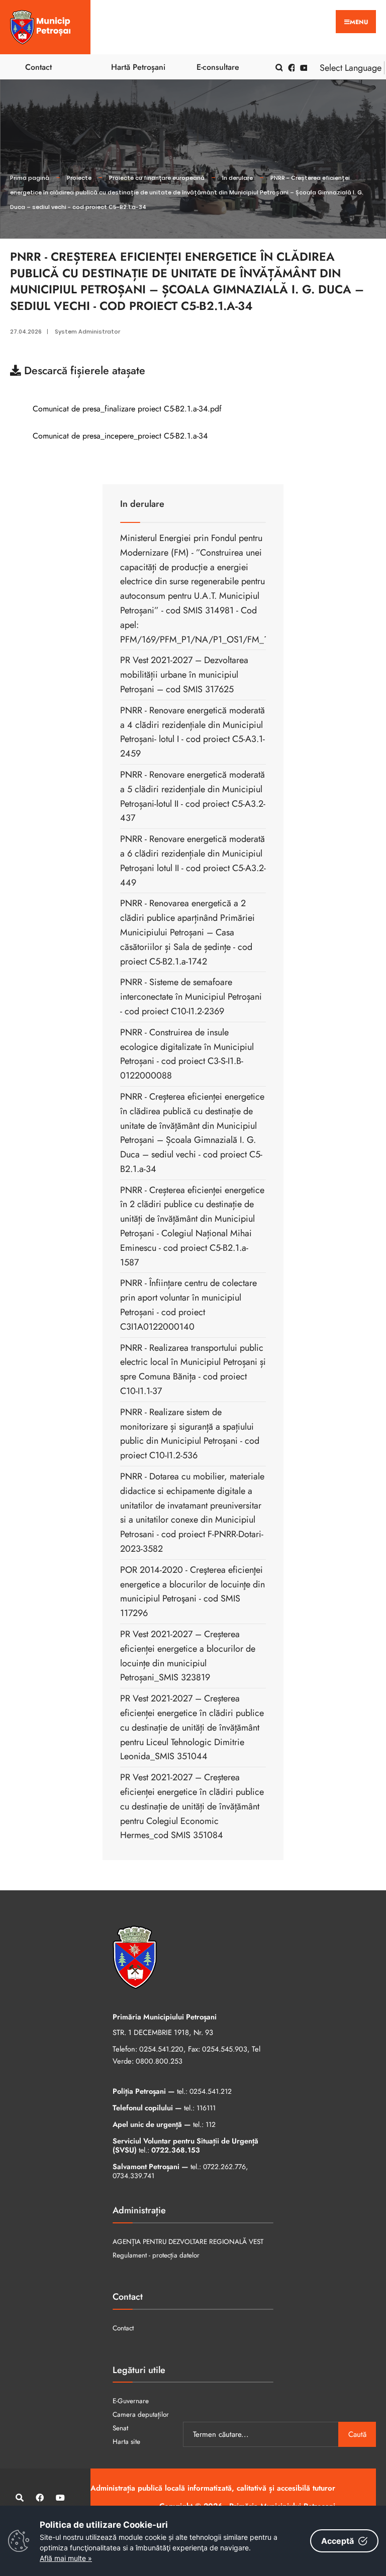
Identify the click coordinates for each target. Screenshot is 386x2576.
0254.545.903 (225, 2049)
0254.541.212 (211, 2091)
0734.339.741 (133, 2176)
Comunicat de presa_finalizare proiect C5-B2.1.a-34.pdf (126, 409)
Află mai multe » (66, 2558)
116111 (206, 2108)
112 (211, 2124)
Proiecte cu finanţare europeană (157, 178)
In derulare (237, 178)
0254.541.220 (161, 2049)
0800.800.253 (159, 2061)
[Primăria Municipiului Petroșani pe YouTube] (302, 67)
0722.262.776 (224, 2167)
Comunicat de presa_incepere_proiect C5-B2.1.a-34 (119, 436)
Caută (357, 2434)
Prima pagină (30, 178)
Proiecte (79, 178)
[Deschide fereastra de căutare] (277, 67)
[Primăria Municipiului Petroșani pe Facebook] (290, 67)
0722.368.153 (176, 2150)
